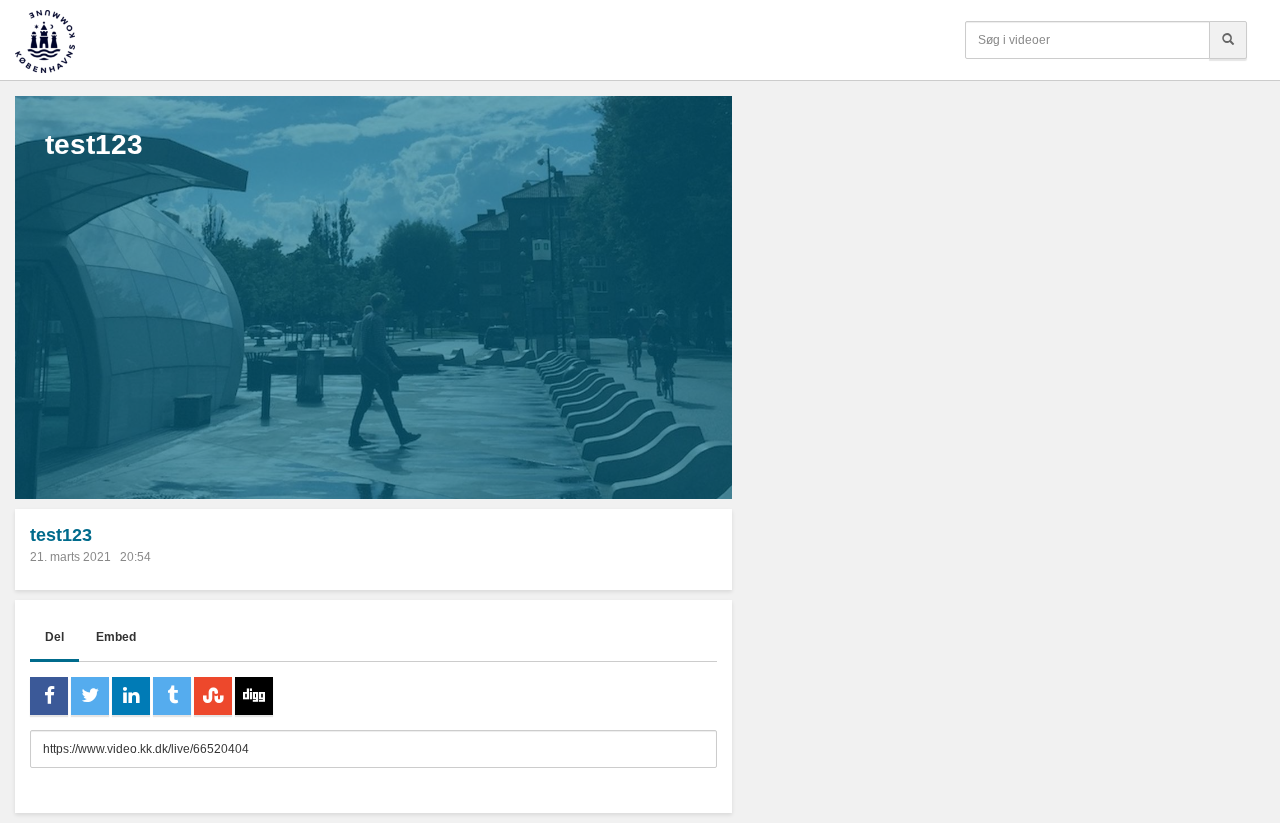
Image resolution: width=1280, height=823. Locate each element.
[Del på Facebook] (49, 696)
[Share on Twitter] (90, 696)
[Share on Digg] (254, 696)
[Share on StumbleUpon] (213, 696)
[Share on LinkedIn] (131, 696)
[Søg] (1228, 40)
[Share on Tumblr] (172, 696)
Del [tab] (54, 637)
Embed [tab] (116, 637)
